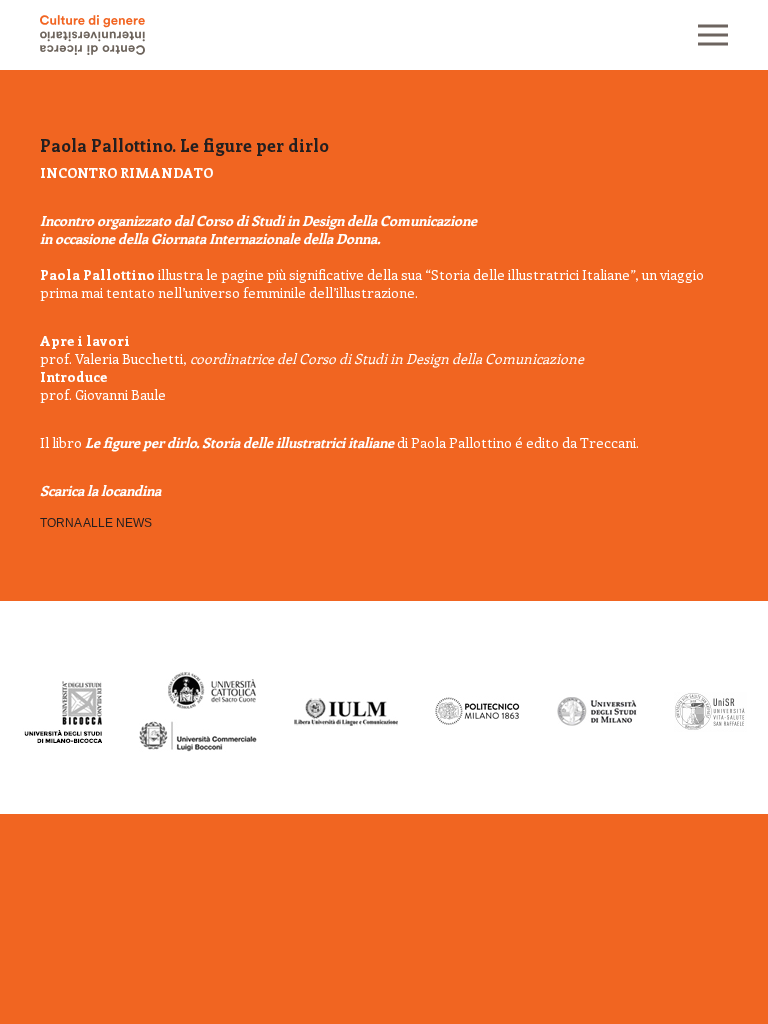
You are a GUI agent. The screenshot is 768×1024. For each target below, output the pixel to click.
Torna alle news (96, 523)
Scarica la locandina (100, 490)
